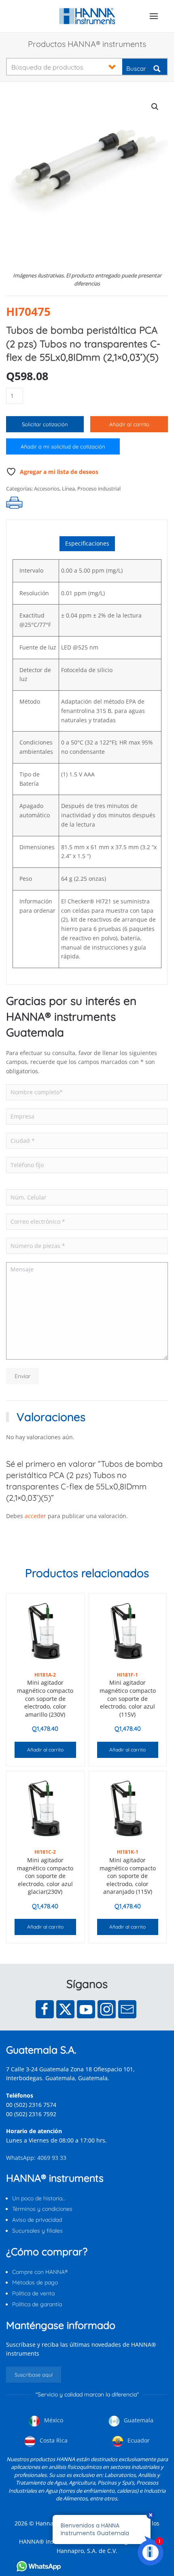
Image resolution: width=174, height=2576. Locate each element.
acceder (35, 1516)
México (53, 2420)
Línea (68, 489)
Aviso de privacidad (37, 2220)
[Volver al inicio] (87, 16)
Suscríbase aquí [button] (34, 2375)
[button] (154, 16)
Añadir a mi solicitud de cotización (63, 446)
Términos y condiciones (42, 2209)
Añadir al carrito (129, 424)
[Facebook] (45, 2009)
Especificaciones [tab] (87, 543)
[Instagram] (107, 2009)
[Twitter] (65, 2009)
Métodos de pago (35, 2282)
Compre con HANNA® (40, 2272)
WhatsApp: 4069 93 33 (36, 2158)
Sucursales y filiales (37, 2231)
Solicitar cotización (45, 424)
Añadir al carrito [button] (45, 1750)
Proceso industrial (99, 489)
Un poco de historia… (39, 2198)
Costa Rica (53, 2440)
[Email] (127, 2009)
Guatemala (138, 2420)
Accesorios (47, 489)
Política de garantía (37, 2304)
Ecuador (138, 2440)
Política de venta (33, 2293)
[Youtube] (86, 2009)
